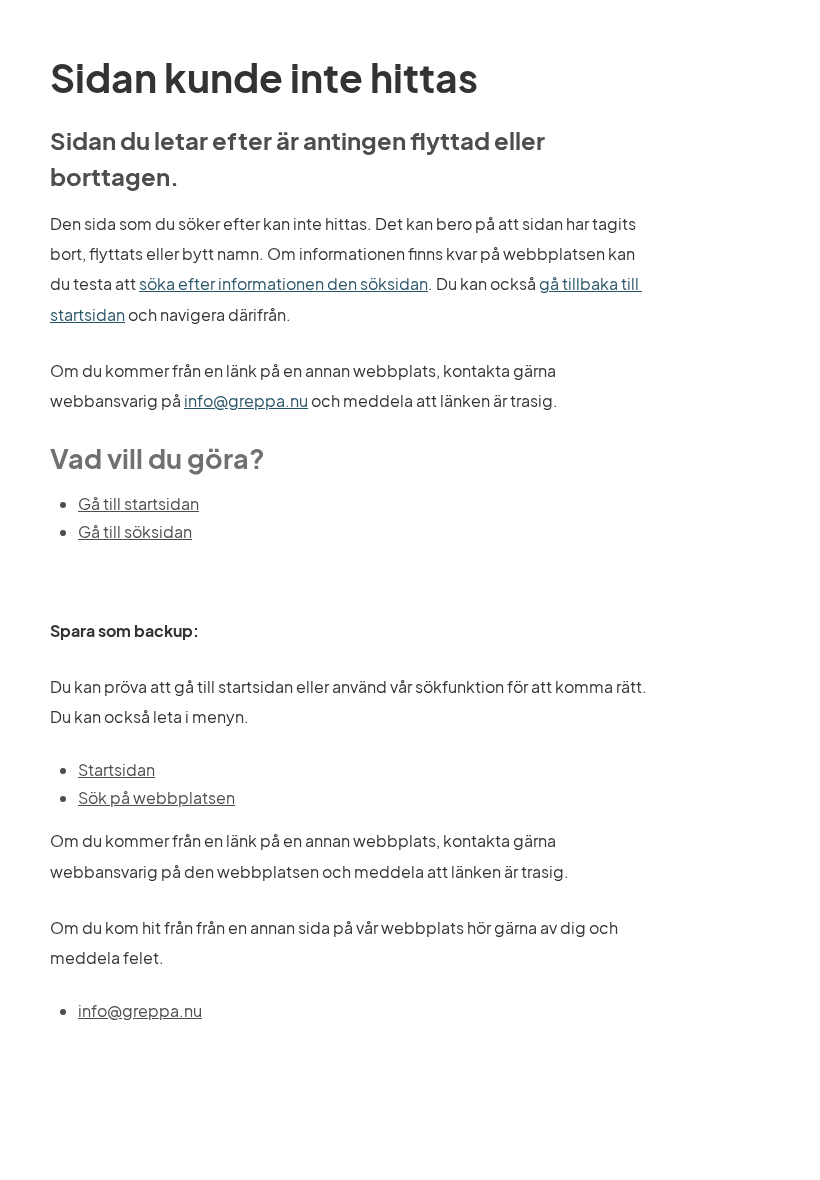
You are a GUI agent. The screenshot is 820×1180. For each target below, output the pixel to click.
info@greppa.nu (246, 400)
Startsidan (116, 769)
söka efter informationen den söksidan (283, 283)
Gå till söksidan (135, 531)
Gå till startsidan (138, 503)
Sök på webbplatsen (156, 797)
